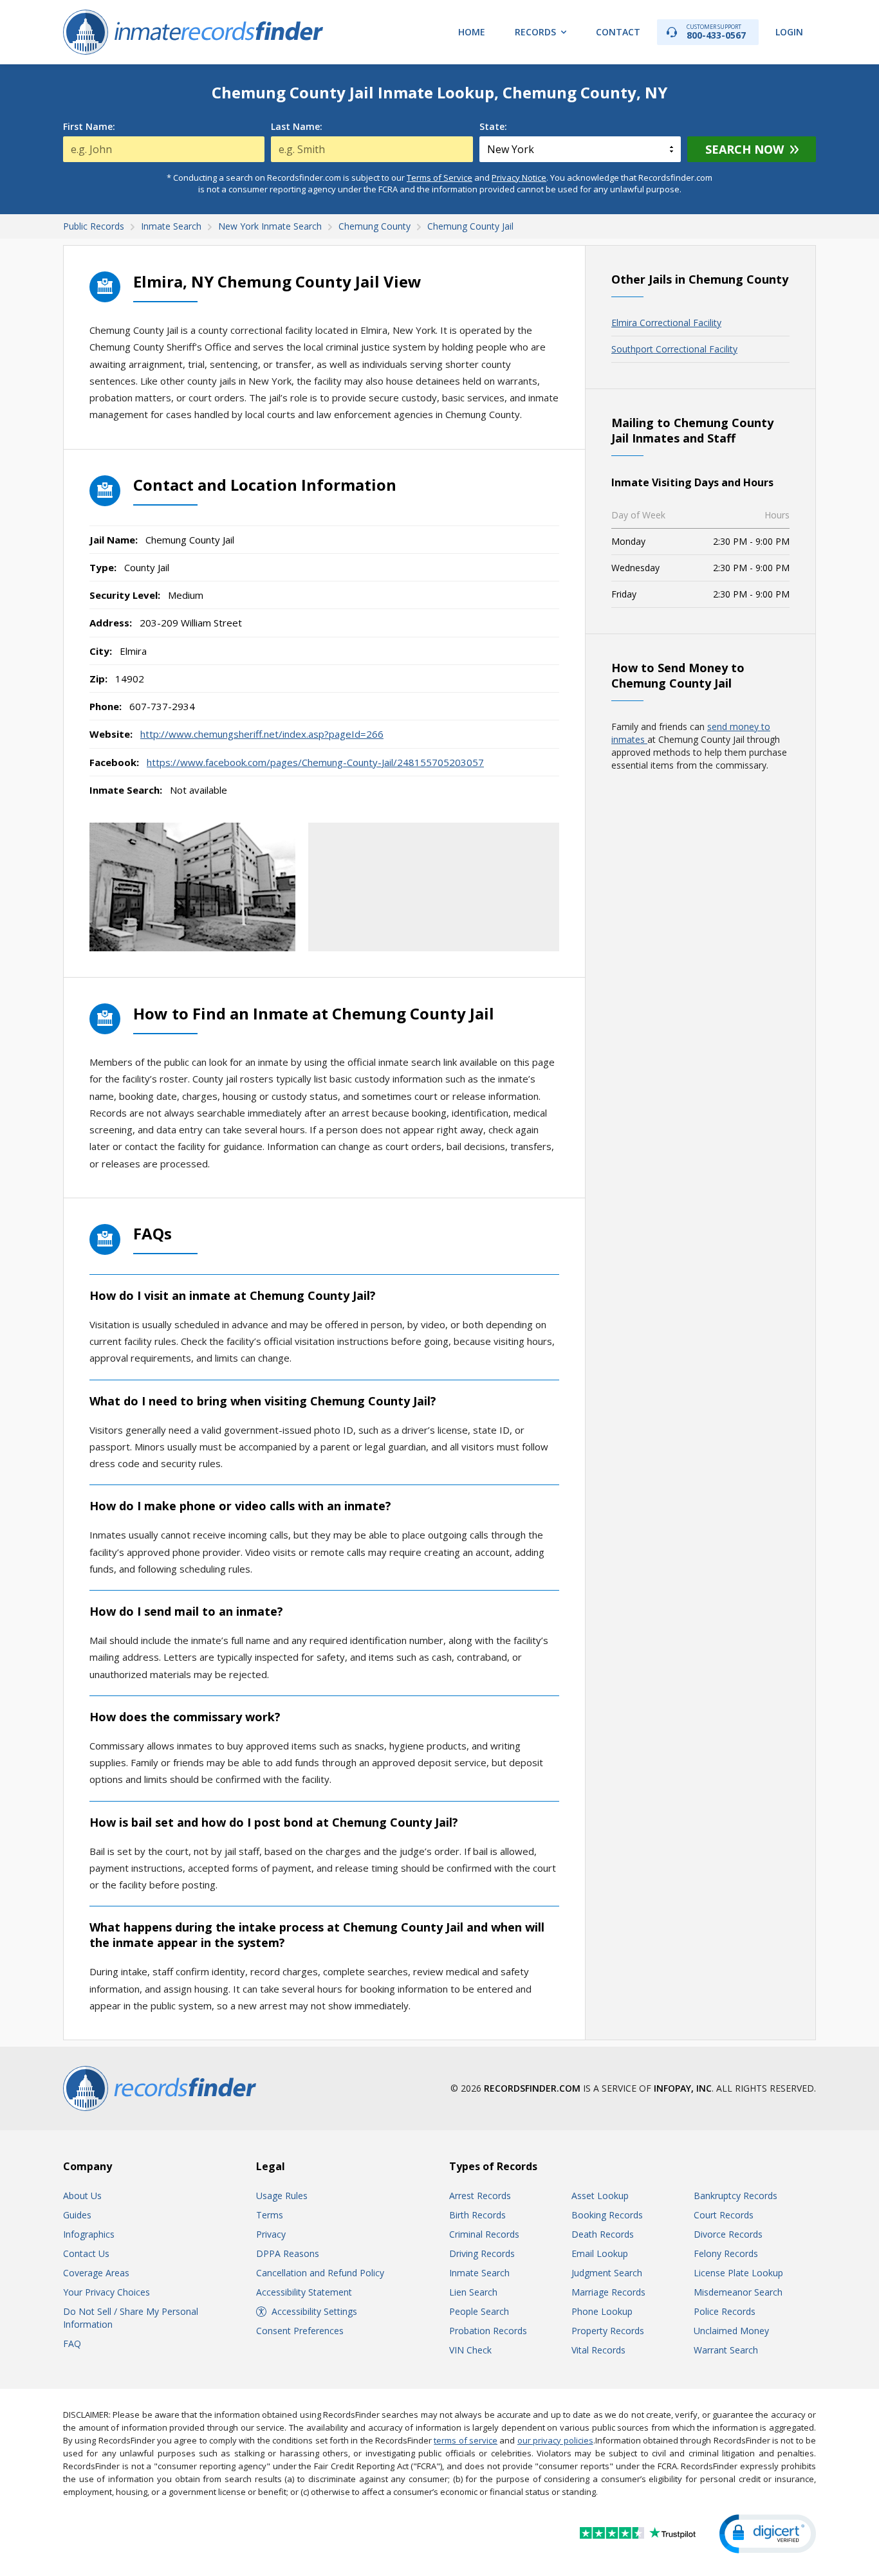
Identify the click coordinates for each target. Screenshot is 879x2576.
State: (493, 127)
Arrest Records (480, 2196)
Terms (270, 2215)
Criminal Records (484, 2234)
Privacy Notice (519, 178)
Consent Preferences (300, 2331)
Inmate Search (479, 2273)
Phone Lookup (602, 2311)
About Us (82, 2196)
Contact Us (86, 2253)
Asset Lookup (600, 2196)
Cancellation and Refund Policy (320, 2273)
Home (472, 32)
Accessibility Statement (304, 2292)
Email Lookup (600, 2253)
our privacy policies (555, 2440)
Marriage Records (608, 2292)
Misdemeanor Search (738, 2292)
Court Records (724, 2215)
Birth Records (477, 2215)
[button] (768, 2534)
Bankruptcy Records (736, 2196)
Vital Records (598, 2350)
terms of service (466, 2440)
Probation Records (488, 2331)
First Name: (89, 127)
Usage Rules (282, 2196)
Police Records (725, 2311)
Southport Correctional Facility (674, 349)
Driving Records (482, 2253)
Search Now (745, 149)
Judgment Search (607, 2273)
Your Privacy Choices (106, 2292)
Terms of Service (439, 178)
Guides (77, 2215)
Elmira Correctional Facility (666, 323)
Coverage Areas (96, 2273)
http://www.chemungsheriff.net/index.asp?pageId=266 (262, 734)
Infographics (89, 2234)
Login (789, 32)
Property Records (608, 2331)
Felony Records (726, 2253)
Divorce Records (728, 2234)
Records (535, 32)
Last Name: (297, 127)
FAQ (72, 2343)
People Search (479, 2311)
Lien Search (473, 2292)
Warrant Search (726, 2350)
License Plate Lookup (738, 2273)
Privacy (271, 2234)
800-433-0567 (716, 32)
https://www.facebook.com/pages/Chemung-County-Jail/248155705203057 (315, 762)
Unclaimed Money (731, 2331)
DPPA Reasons (288, 2253)
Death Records (603, 2234)
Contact (618, 32)
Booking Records (607, 2215)
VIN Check (470, 2350)
